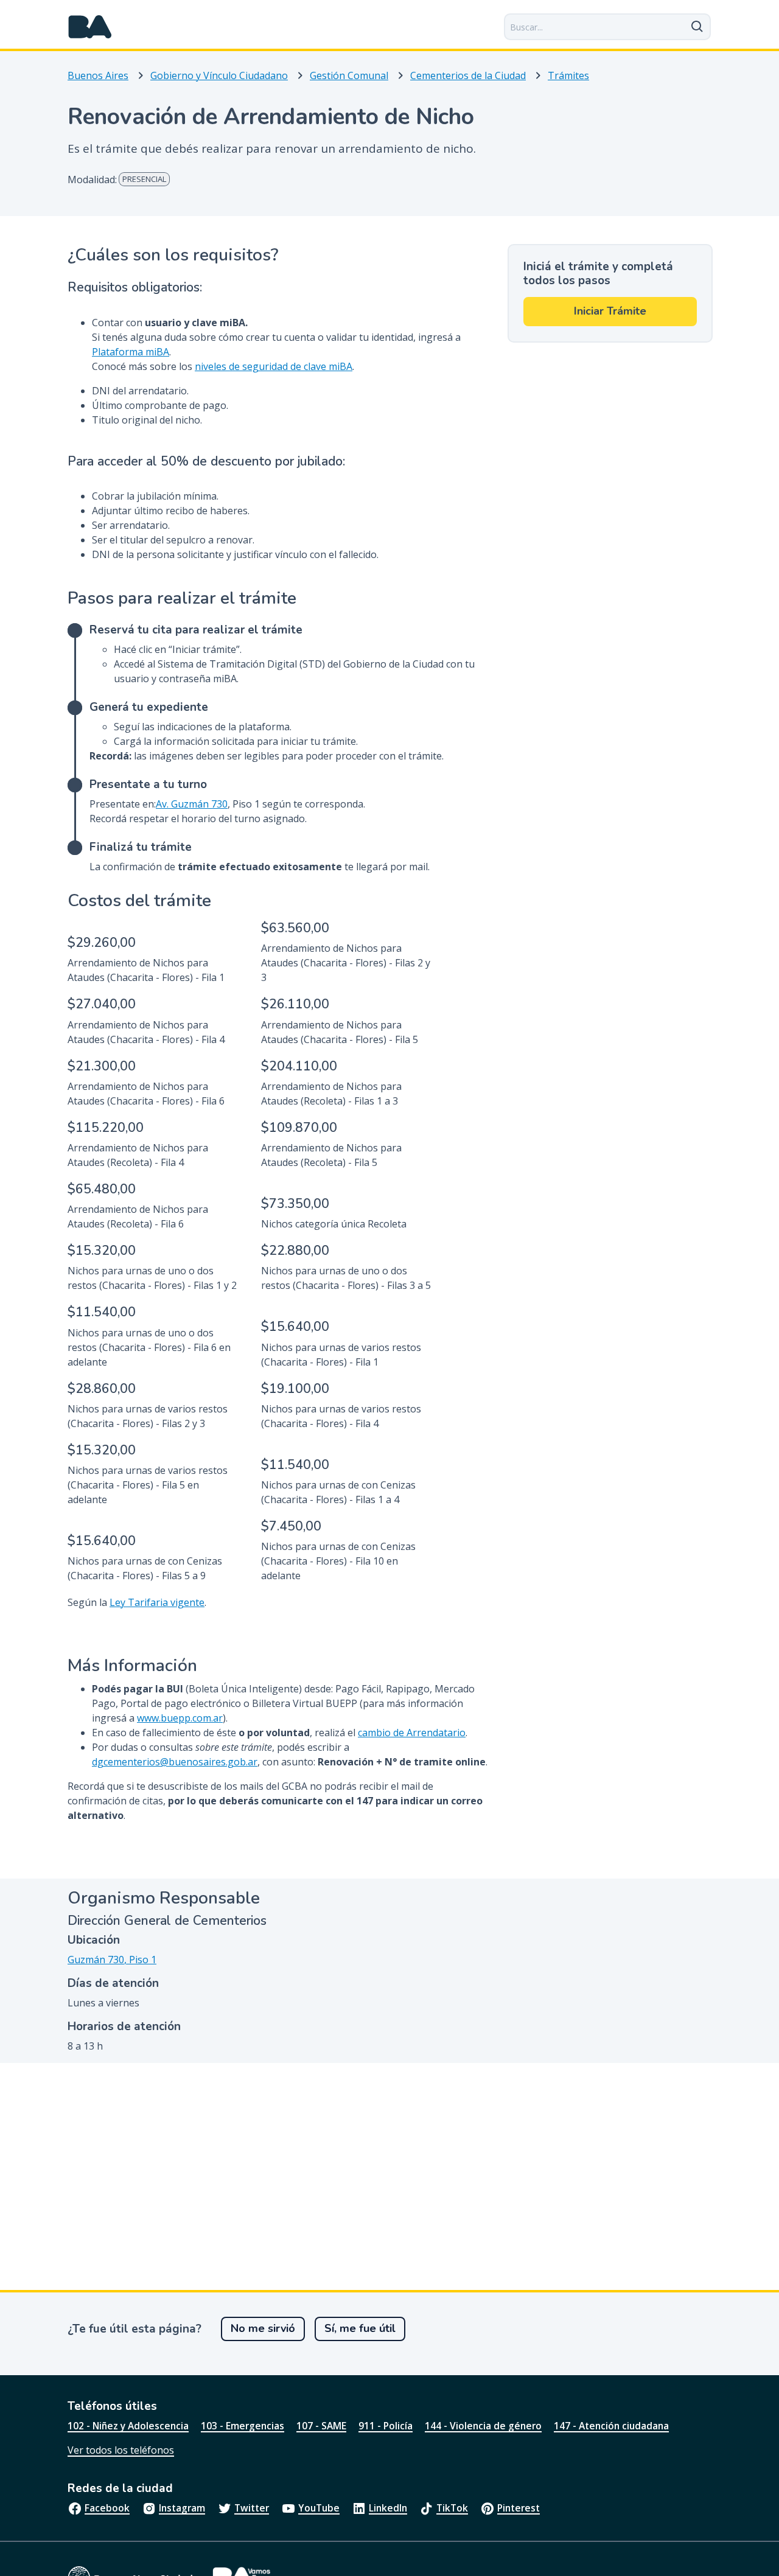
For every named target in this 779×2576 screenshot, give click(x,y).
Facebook (107, 2508)
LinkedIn (388, 2508)
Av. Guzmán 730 (192, 804)
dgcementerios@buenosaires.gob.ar (175, 1762)
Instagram (182, 2508)
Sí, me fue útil (360, 2328)
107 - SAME (321, 2426)
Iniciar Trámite (610, 311)
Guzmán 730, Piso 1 (112, 1960)
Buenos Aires (98, 75)
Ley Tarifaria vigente (157, 1602)
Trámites (568, 75)
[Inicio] (90, 27)
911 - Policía (386, 2426)
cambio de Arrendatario (412, 1733)
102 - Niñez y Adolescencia (128, 2426)
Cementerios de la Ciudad (468, 75)
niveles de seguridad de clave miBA (274, 366)
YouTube (319, 2508)
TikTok (452, 2508)
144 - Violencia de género (483, 2426)
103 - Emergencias (243, 2426)
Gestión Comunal (349, 75)
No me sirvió (263, 2328)
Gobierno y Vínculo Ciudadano (219, 75)
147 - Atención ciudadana (611, 2426)
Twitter (252, 2508)
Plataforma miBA (131, 352)
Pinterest (519, 2508)
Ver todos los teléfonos (121, 2450)
